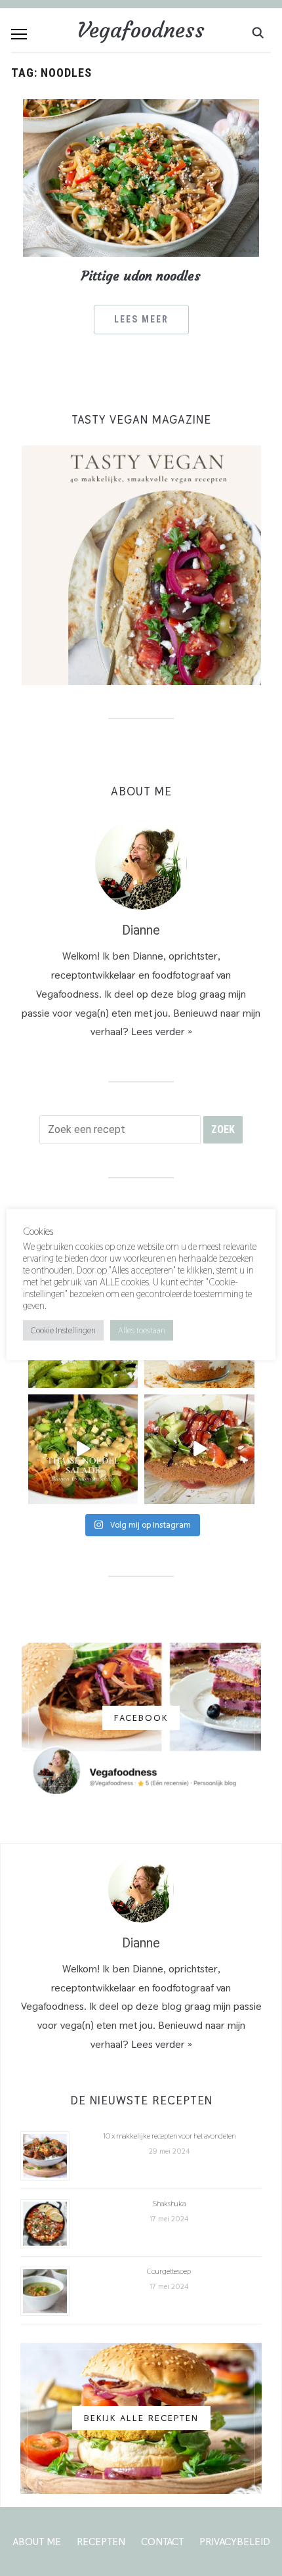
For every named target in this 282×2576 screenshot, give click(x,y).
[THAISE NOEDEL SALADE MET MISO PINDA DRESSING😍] (83, 1450)
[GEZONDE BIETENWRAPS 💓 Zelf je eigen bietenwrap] (199, 1450)
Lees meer (141, 319)
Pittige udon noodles (141, 276)
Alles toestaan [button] (142, 1330)
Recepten (101, 2542)
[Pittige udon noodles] (141, 177)
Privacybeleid (235, 2542)
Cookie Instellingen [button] (63, 1330)
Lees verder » (162, 1032)
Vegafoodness (141, 30)
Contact (162, 2542)
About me (37, 2542)
